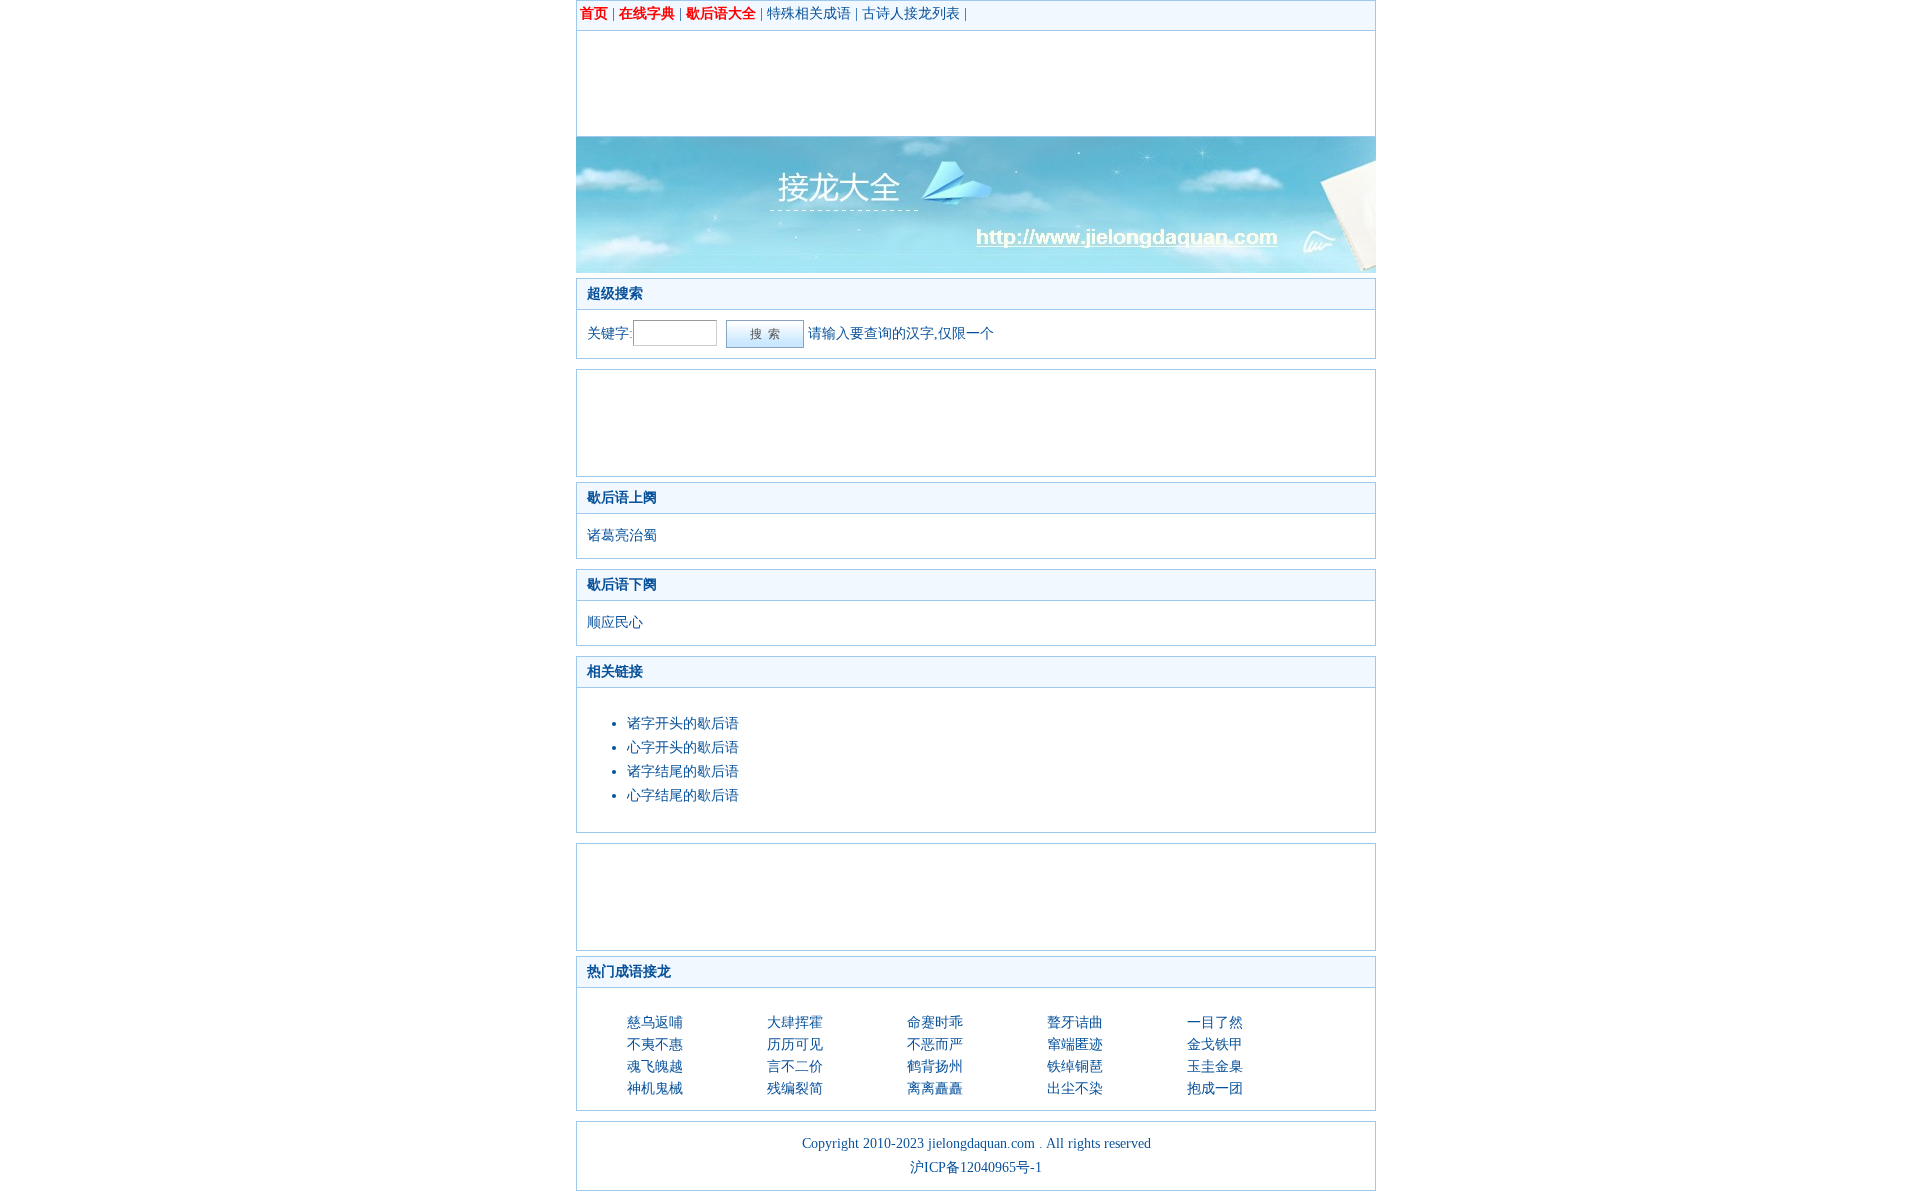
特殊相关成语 (809, 13)
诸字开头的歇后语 (683, 723)
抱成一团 (1215, 1088)
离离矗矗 (935, 1088)
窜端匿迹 (1075, 1044)
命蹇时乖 (935, 1022)
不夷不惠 (655, 1044)
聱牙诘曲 (1075, 1022)
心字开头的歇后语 (683, 747)
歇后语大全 (721, 13)
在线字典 (647, 13)
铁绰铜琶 (1075, 1066)
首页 (594, 13)
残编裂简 (795, 1088)
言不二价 (795, 1066)
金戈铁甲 (1215, 1044)
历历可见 (795, 1044)
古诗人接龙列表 (911, 13)
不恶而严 (935, 1044)
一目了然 (1215, 1022)
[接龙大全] (976, 268)
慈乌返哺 (655, 1022)
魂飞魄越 (655, 1066)
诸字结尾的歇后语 (683, 771)
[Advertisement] (951, 83)
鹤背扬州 (935, 1066)
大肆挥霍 (795, 1022)
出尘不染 (1075, 1088)
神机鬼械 (655, 1088)
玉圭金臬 (1215, 1066)
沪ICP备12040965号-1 (976, 1167)
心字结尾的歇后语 (683, 795)
